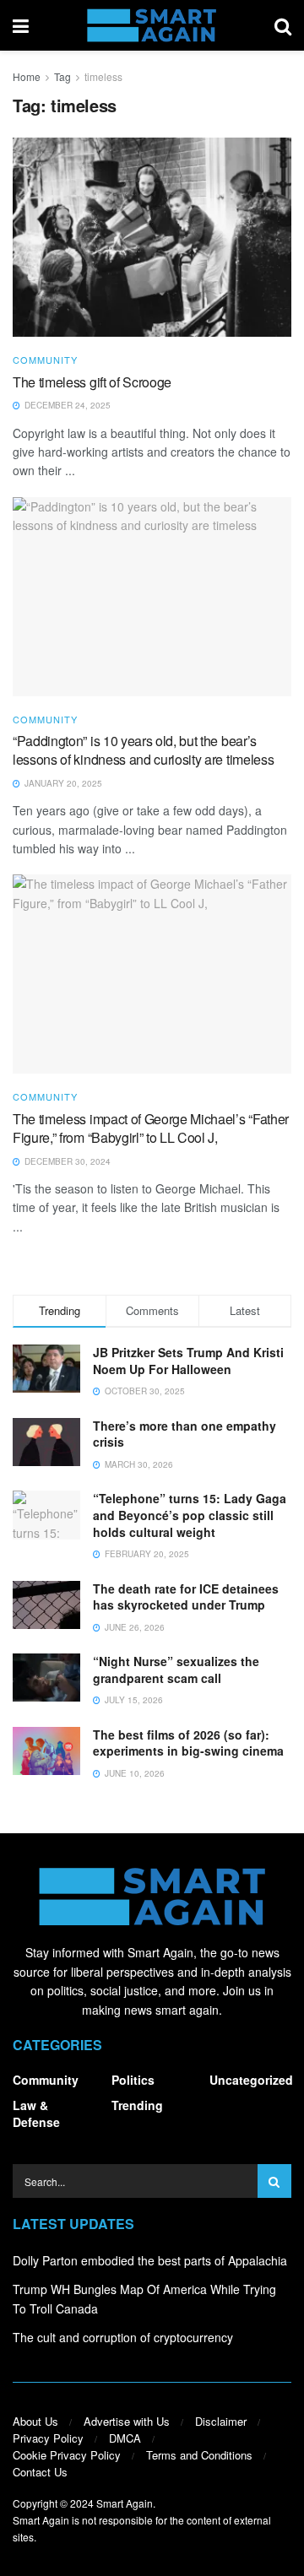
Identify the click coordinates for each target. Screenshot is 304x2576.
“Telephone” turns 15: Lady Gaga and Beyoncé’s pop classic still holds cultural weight (190, 1515)
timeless (103, 76)
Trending (137, 2105)
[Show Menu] (21, 25)
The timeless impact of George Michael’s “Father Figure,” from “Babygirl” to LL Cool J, (151, 1128)
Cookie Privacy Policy (67, 2455)
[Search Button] (283, 25)
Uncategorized (251, 2080)
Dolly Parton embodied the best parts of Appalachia (150, 2260)
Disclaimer (221, 2421)
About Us (35, 2421)
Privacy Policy (48, 2438)
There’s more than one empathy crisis (185, 1434)
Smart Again (125, 2503)
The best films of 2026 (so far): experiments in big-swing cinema (188, 1743)
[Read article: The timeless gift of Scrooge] (152, 237)
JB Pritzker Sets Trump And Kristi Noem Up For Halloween (188, 1361)
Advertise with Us (127, 2421)
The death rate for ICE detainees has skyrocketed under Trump (186, 1597)
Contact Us (40, 2472)
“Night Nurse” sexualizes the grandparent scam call (176, 1670)
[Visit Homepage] (152, 25)
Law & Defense (36, 2113)
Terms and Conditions (199, 2455)
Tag (62, 76)
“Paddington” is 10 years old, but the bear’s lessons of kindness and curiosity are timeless (143, 750)
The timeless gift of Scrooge (92, 382)
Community (45, 360)
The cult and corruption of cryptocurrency (123, 2337)
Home (27, 76)
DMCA (125, 2438)
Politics (133, 2080)
